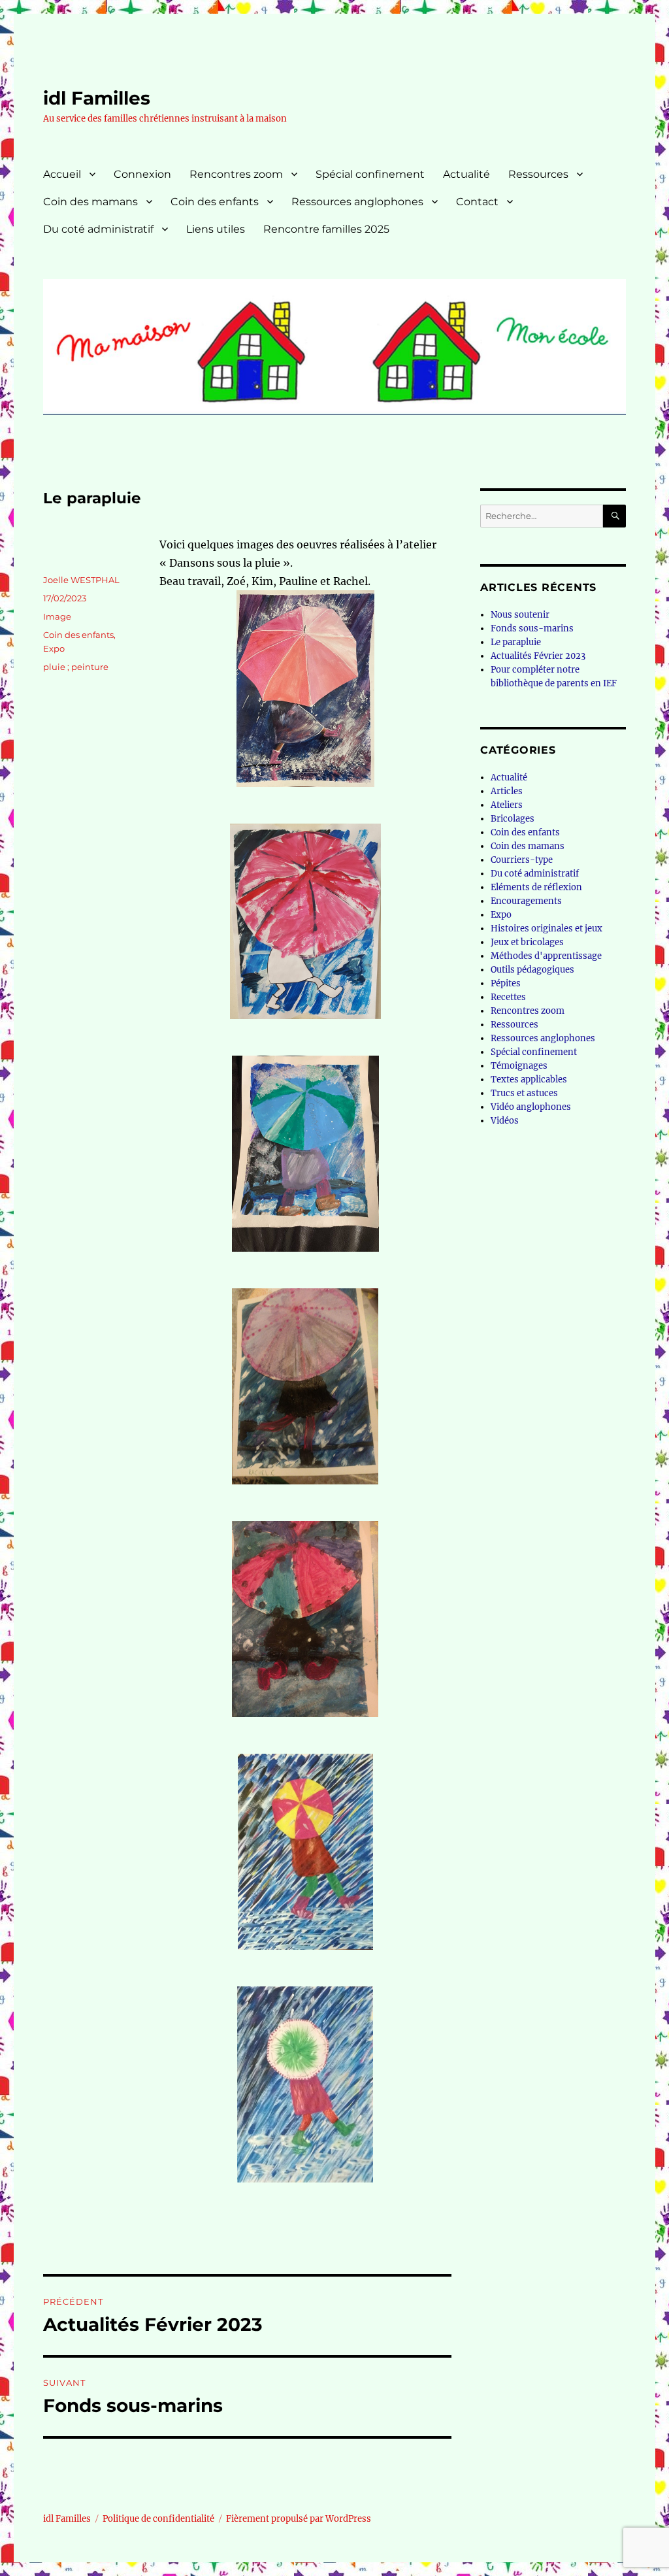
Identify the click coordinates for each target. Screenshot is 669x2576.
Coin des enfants (215, 202)
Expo (54, 648)
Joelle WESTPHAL (81, 580)
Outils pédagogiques (532, 970)
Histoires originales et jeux (547, 928)
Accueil (62, 174)
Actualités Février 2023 (538, 656)
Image (57, 616)
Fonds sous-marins (532, 628)
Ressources (538, 174)
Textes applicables (529, 1079)
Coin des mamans (90, 202)
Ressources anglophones (357, 202)
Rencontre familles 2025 (326, 229)
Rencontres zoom (236, 174)
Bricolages (513, 819)
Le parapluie (516, 642)
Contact (477, 202)
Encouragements (526, 901)
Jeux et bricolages (527, 942)
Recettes (508, 997)
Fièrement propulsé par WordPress (299, 2519)
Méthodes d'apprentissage (546, 956)
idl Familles (97, 98)
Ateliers (507, 805)
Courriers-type (522, 860)
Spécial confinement (370, 174)
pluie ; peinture (76, 667)
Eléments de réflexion (536, 887)
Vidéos (505, 1121)
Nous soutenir (520, 615)
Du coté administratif (98, 229)
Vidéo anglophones (531, 1107)
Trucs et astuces (524, 1093)
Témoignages (519, 1066)
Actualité (466, 174)
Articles (507, 791)
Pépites (506, 983)
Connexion (142, 174)
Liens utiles (216, 229)
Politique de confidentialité (158, 2519)
